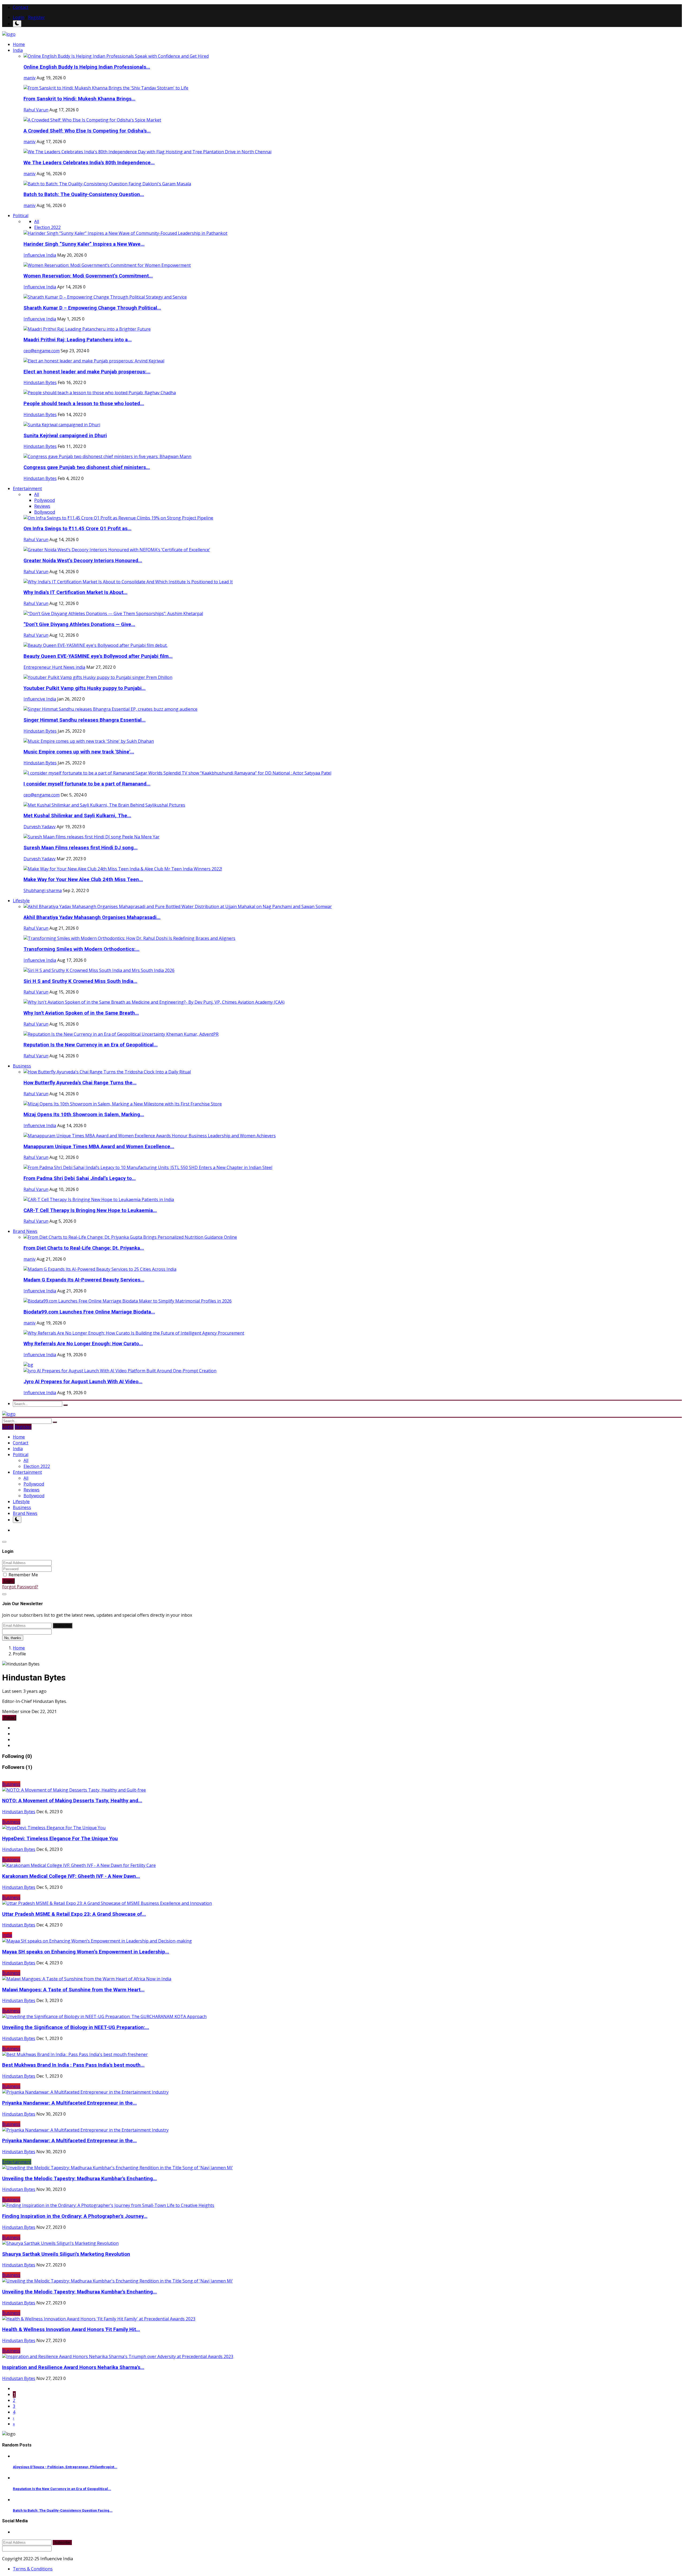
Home (19, 44)
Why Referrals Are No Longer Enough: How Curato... (83, 1344)
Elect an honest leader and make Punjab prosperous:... (87, 372)
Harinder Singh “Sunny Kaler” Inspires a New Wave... (84, 244)
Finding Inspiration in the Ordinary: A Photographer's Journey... (75, 2216)
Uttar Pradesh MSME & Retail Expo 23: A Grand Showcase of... (74, 1914)
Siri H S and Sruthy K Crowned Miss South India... (80, 981)
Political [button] (21, 216)
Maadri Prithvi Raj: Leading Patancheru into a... (78, 340)
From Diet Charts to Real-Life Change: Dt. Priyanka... (84, 1248)
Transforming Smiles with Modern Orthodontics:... (81, 949)
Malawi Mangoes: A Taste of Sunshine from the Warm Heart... (73, 1990)
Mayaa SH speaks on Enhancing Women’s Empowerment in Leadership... (86, 1952)
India (18, 1449)
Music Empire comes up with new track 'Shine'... (79, 752)
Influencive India (40, 255)
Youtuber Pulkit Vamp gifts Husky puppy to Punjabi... (85, 688)
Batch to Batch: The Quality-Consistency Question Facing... (63, 2510)
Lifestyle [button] (21, 901)
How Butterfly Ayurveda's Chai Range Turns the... (80, 1083)
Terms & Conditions (33, 2569)
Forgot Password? (20, 1587)
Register (36, 17)
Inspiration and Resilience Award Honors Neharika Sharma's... (73, 2367)
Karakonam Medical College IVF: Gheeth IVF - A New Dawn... (71, 1876)
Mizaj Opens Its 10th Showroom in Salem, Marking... (84, 1115)
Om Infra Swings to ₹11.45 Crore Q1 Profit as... (77, 529)
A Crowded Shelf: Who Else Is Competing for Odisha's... (87, 131)
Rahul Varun (36, 110)
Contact (21, 7)
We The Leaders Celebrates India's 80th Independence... (89, 163)
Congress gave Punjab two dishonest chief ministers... (87, 467)
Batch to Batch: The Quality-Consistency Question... (84, 194)
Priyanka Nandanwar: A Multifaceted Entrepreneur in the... (69, 2103)
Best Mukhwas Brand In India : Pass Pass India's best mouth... (73, 2065)
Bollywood (45, 512)
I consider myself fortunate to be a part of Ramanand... (87, 784)
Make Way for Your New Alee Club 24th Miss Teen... (83, 879)
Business (22, 1507)
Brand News (25, 1513)
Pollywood (44, 500)
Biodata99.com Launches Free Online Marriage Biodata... (89, 1312)
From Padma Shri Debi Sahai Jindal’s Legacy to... (80, 1178)
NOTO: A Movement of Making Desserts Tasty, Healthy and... (72, 1801)
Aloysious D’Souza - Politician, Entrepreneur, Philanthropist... (65, 2467)
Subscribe (63, 1626)
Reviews (42, 506)
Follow (9, 1718)
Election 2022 (47, 227)
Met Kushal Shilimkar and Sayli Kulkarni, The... (77, 816)
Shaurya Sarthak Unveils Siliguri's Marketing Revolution (66, 2254)
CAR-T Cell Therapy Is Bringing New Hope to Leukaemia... (90, 1210)
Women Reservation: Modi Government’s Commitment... (88, 276)
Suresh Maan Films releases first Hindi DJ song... (81, 848)
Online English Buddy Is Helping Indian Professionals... (87, 67)
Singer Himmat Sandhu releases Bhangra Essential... (85, 720)
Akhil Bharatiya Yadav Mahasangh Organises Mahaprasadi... (92, 917)
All (37, 221)
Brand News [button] (25, 1231)
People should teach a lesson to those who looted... (84, 404)
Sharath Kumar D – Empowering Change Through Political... (92, 308)
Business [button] (22, 1066)
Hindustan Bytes (40, 382)
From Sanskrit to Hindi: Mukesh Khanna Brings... (79, 99)
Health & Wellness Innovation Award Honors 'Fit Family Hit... (71, 2329)
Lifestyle (21, 1502)
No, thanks (13, 1638)
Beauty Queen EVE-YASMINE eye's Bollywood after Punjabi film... (98, 656)
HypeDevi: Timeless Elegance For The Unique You (60, 1839)
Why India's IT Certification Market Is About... (75, 592)
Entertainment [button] (27, 488)
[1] (17, 24)
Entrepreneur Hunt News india (54, 667)
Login (19, 17)
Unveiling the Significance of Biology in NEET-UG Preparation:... (76, 2027)
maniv (30, 78)
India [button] (18, 50)
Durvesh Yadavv (40, 827)
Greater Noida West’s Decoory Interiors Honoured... (83, 561)
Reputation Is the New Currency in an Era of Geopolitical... (91, 1045)
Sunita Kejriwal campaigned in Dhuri (65, 436)
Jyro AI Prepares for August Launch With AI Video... (83, 1382)
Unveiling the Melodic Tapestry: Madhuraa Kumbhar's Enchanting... (79, 2179)
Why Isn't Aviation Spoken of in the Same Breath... (81, 1013)
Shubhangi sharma (43, 890)
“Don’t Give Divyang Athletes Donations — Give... (79, 624)
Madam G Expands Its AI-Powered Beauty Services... (84, 1280)
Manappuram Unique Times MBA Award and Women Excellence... (99, 1147)
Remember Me (23, 1575)
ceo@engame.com (42, 351)
